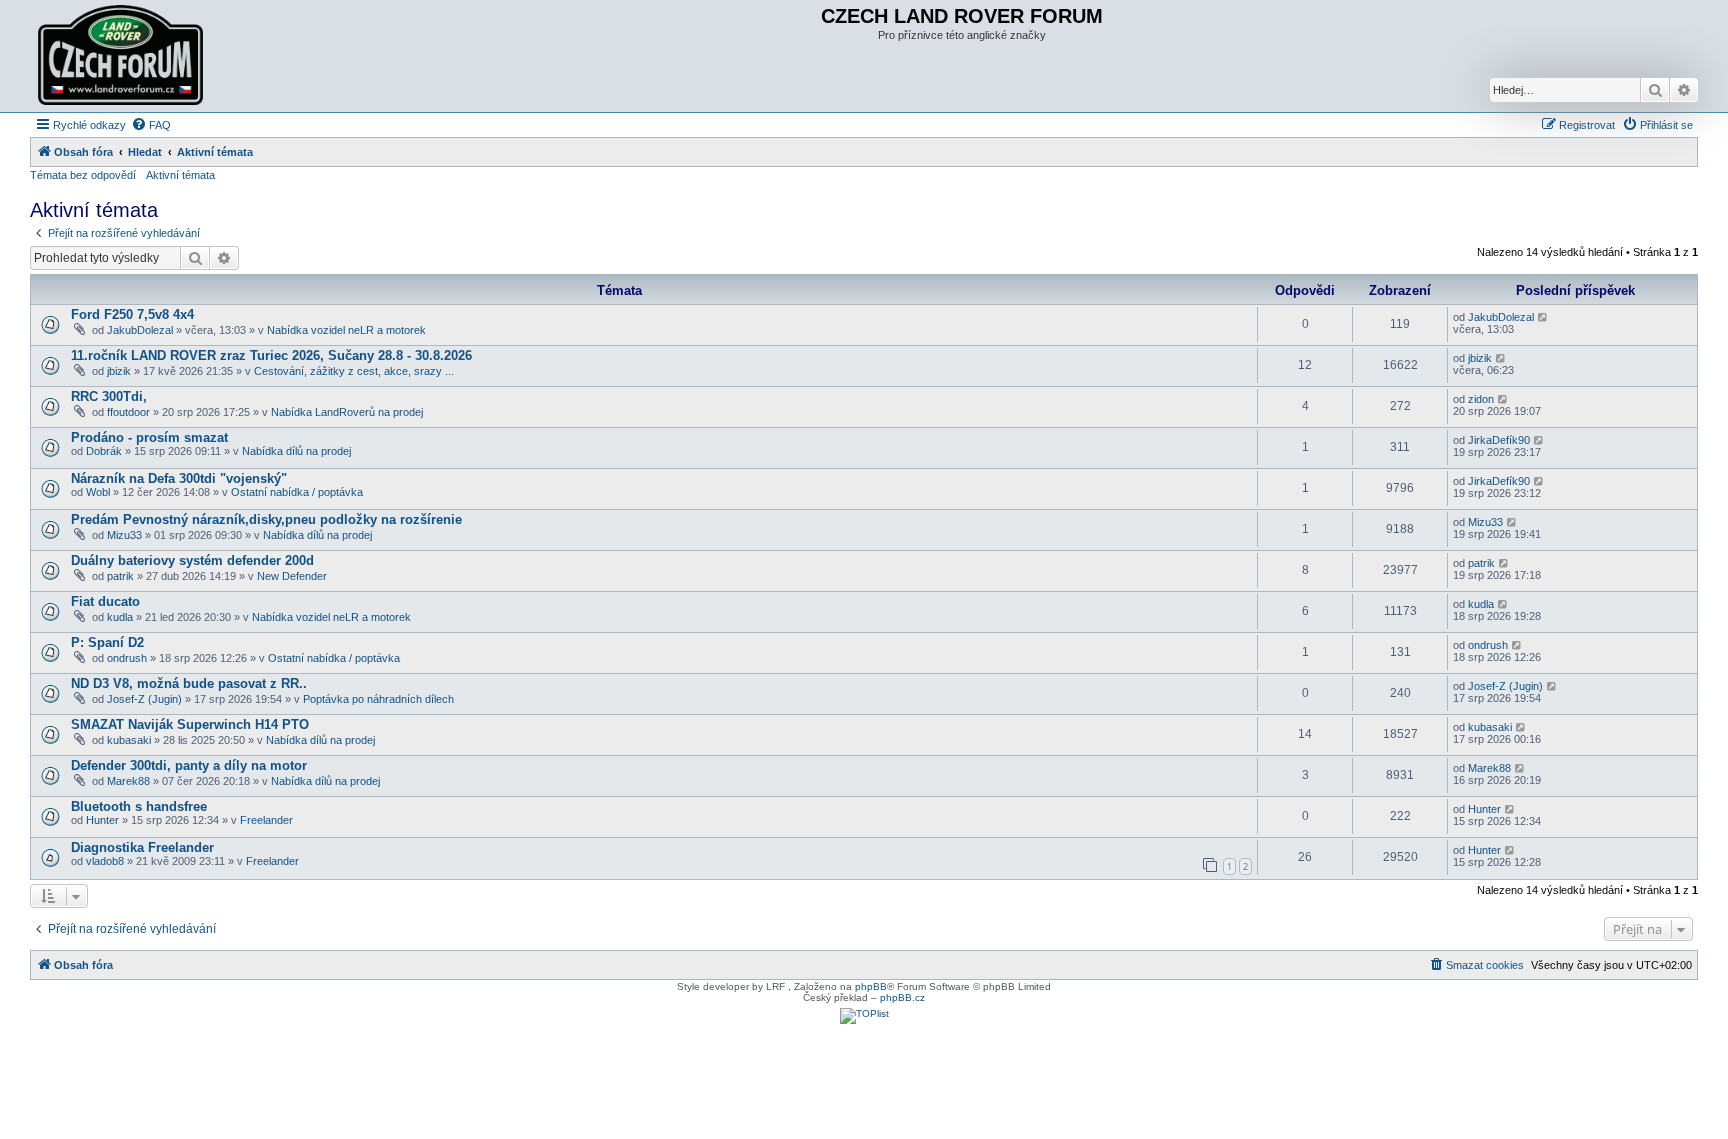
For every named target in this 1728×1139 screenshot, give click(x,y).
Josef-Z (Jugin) (144, 699)
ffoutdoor (128, 412)
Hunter (102, 820)
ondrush (127, 658)
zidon (1481, 399)
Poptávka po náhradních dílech (378, 699)
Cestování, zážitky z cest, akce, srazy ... (354, 371)
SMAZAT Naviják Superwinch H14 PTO (190, 724)
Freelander (266, 820)
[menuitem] (151, 125)
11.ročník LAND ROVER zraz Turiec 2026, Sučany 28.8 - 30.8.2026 (271, 355)
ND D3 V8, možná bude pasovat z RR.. (189, 683)
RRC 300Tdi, (109, 396)
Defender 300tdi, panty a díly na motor (189, 765)
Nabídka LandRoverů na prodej (347, 412)
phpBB (871, 986)
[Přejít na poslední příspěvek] (1543, 317)
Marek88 (128, 781)
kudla (120, 617)
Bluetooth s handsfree (139, 806)
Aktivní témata (180, 175)
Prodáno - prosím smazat (149, 437)
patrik (120, 576)
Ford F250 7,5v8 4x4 (132, 314)
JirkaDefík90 (1499, 440)
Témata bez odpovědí (83, 175)
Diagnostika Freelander (142, 847)
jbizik (119, 371)
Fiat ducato (105, 601)
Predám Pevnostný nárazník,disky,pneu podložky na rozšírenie (266, 519)
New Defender (292, 576)
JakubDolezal (140, 330)
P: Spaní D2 (107, 642)
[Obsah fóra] (123, 56)
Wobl (98, 492)
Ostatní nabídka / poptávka (297, 492)
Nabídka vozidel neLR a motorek (346, 330)
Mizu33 (124, 535)
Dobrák (104, 451)
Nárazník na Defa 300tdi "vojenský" (179, 478)
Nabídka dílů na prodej (296, 451)
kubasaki (129, 740)
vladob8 (105, 861)
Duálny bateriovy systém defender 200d (192, 560)
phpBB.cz (902, 997)
